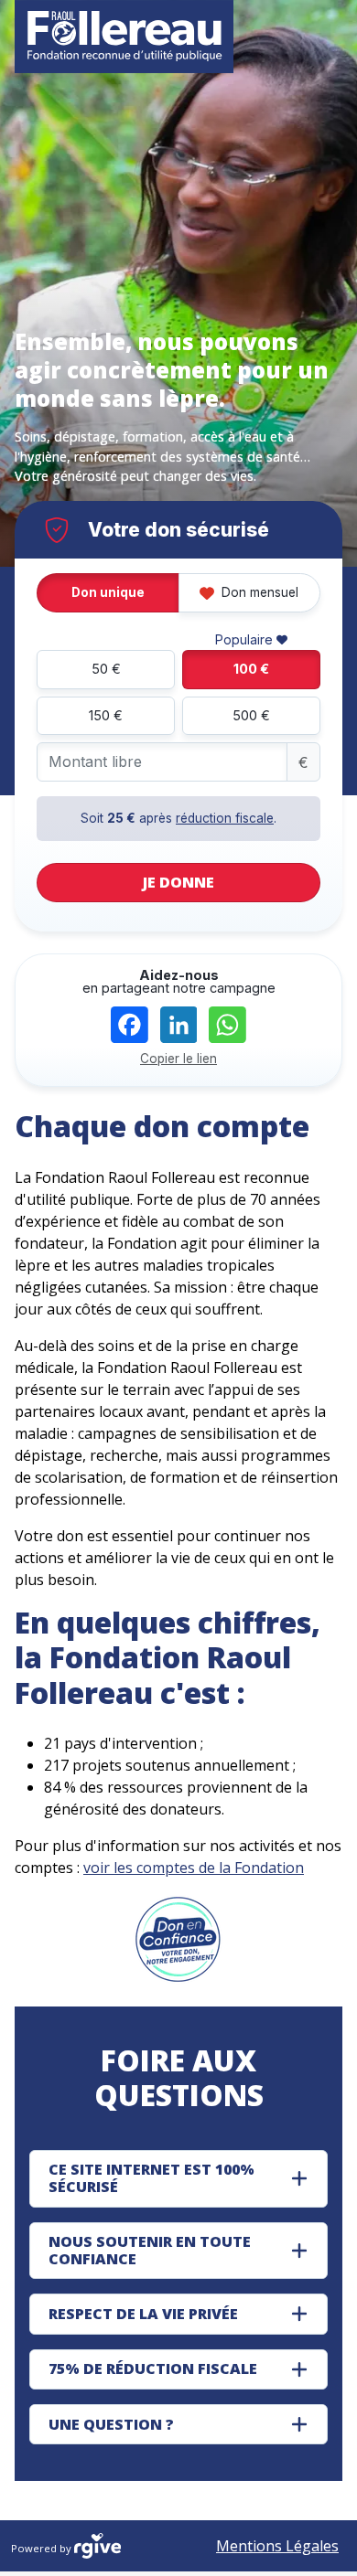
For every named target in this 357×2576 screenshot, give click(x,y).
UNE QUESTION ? (111, 2424)
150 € (106, 715)
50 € (106, 669)
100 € (251, 669)
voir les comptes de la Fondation (194, 1868)
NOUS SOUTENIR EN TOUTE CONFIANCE (150, 2250)
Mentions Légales (277, 2546)
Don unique (108, 592)
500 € (251, 715)
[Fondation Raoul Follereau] (124, 37)
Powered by (43, 2548)
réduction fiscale (225, 818)
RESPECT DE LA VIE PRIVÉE (143, 2314)
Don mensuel (258, 592)
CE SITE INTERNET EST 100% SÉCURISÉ (151, 2178)
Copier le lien (178, 1059)
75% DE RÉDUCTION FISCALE (153, 2368)
